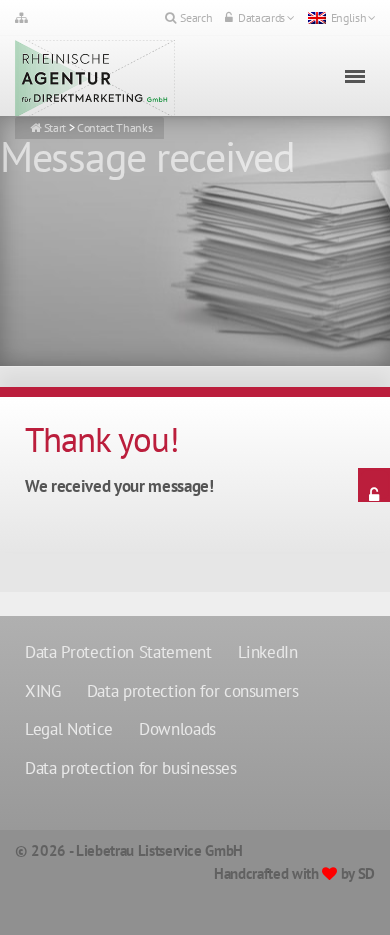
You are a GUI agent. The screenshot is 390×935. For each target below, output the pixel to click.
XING (43, 691)
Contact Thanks (114, 127)
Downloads (177, 729)
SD (366, 873)
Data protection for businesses (131, 768)
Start (55, 127)
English (349, 17)
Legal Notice (69, 729)
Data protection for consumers (193, 691)
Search (196, 17)
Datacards (261, 17)
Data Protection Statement (118, 652)
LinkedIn (268, 652)
